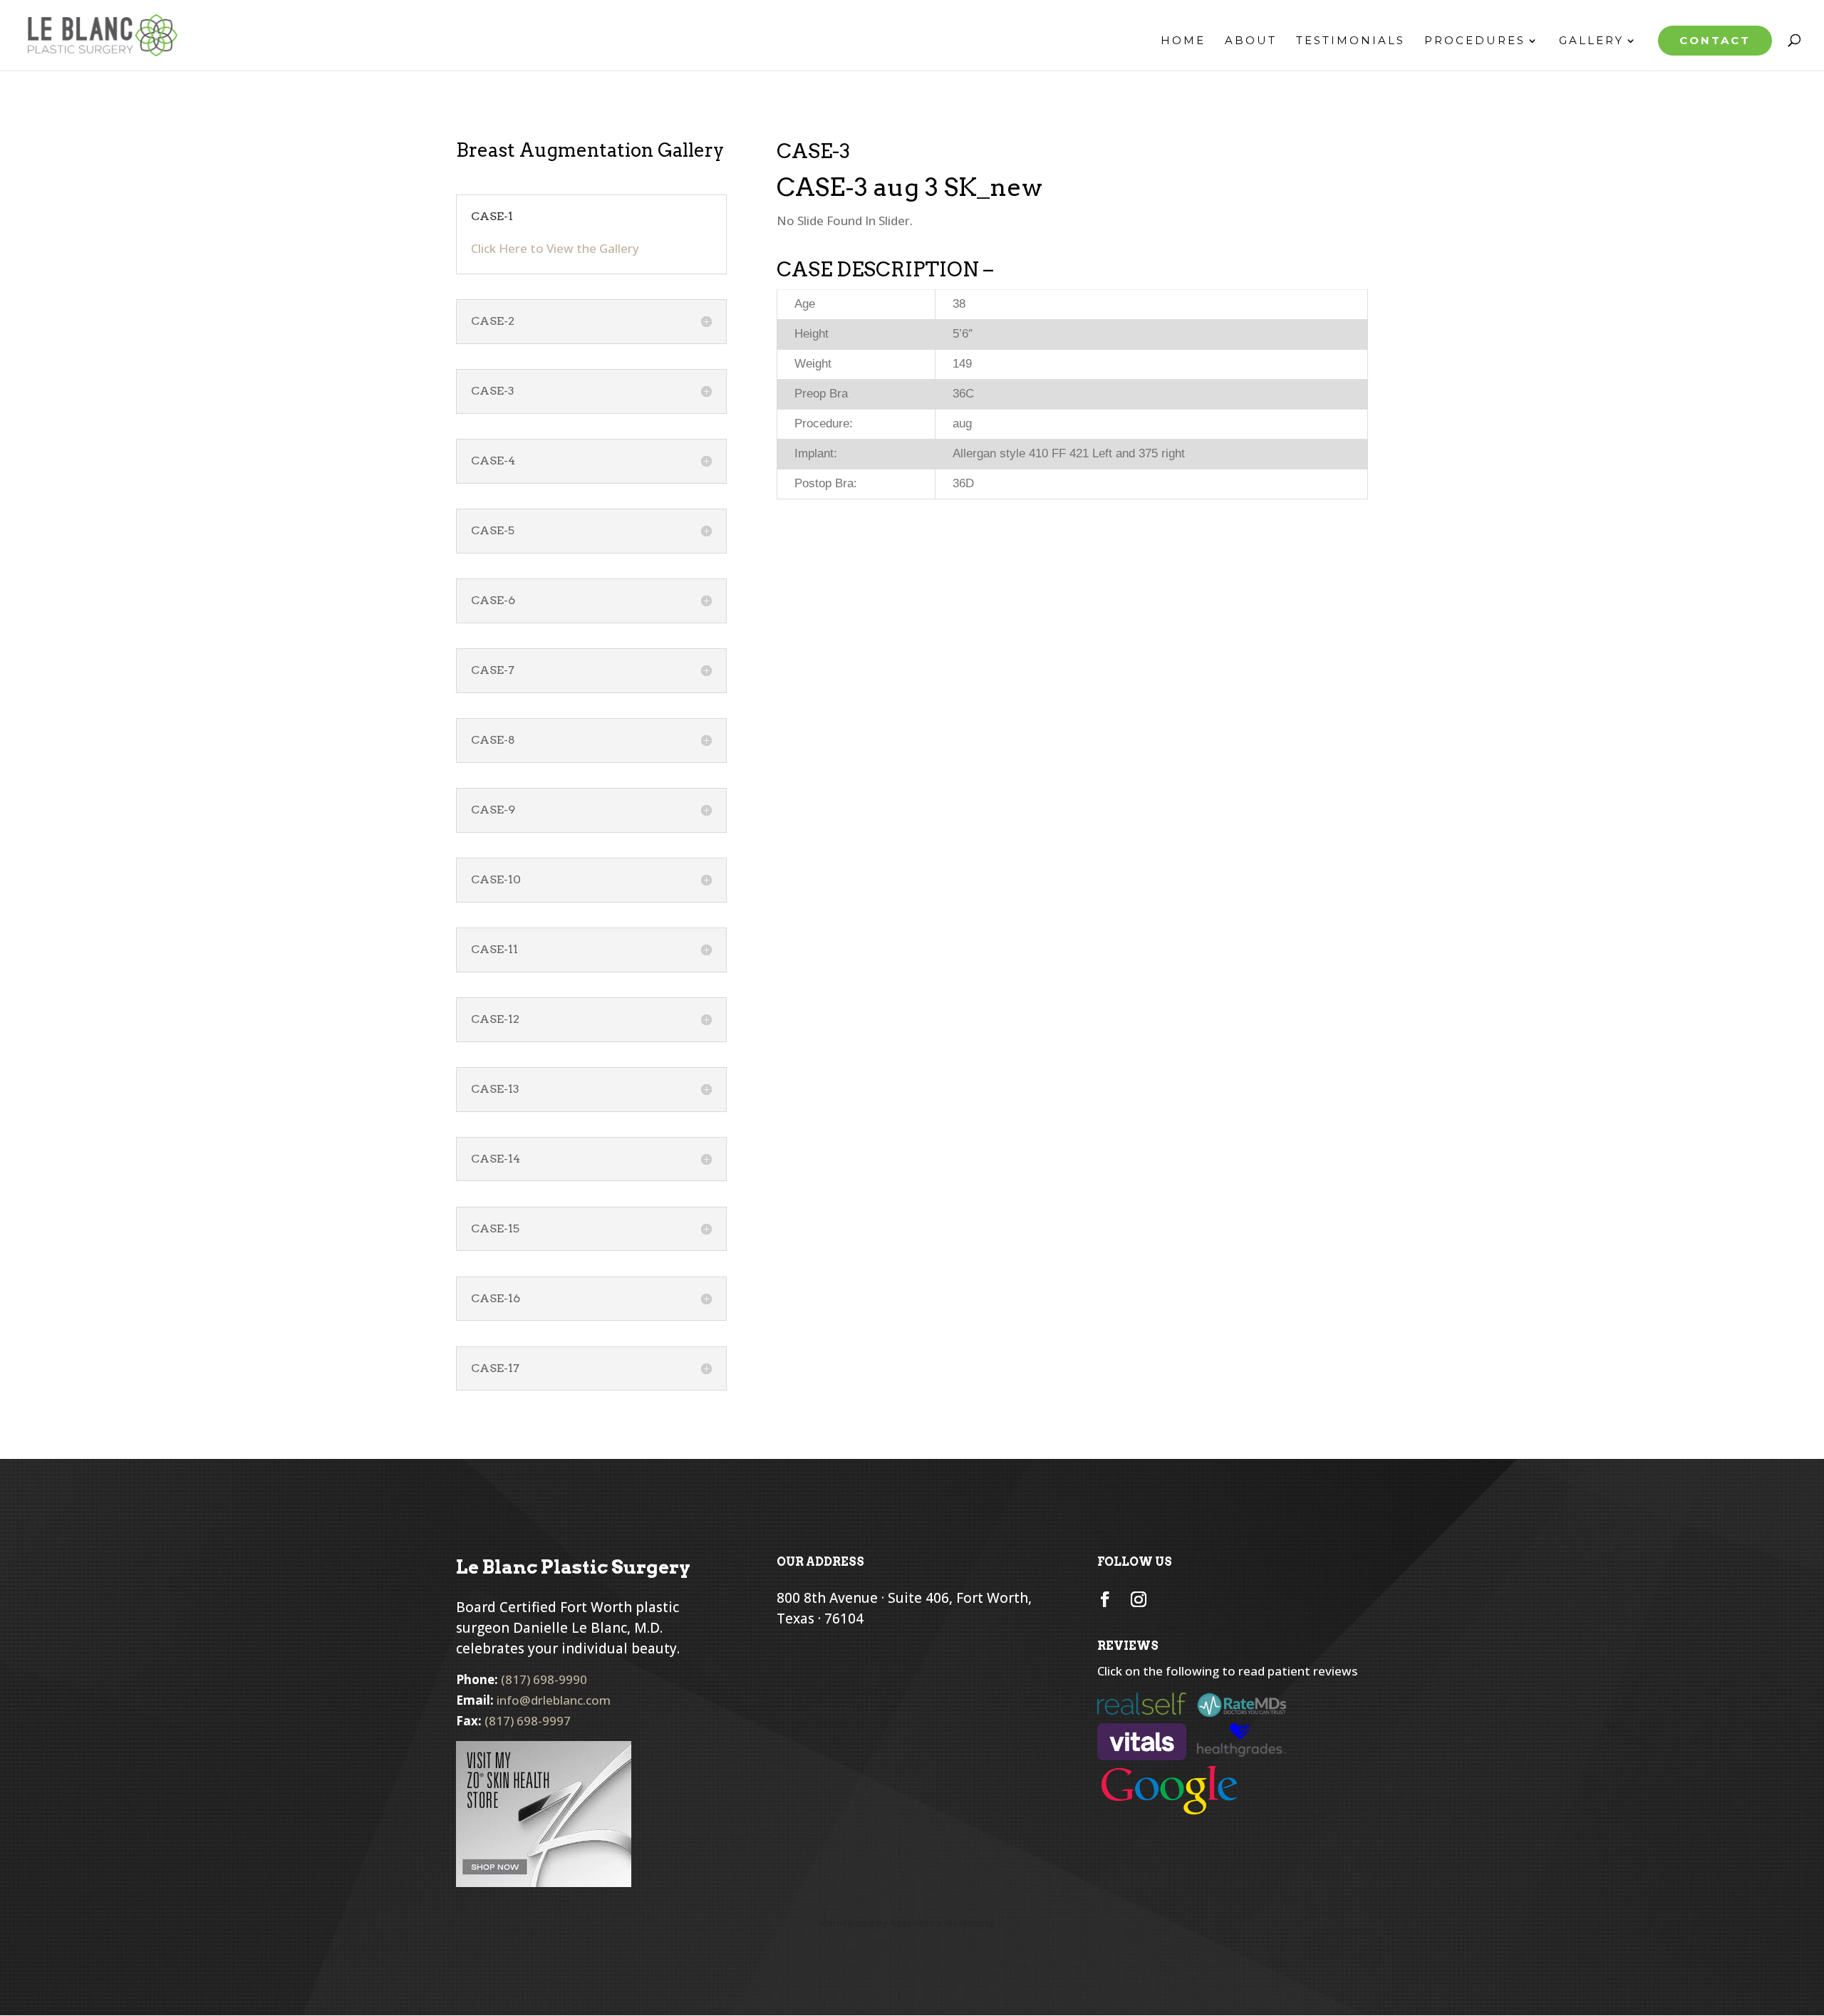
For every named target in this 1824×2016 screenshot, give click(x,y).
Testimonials (1351, 41)
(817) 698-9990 (544, 1679)
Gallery (1591, 41)
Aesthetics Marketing (942, 1923)
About (1251, 41)
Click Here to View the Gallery (555, 248)
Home (1183, 41)
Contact (1715, 40)
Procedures (1475, 41)
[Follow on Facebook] (1105, 1599)
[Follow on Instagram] (1139, 1599)
